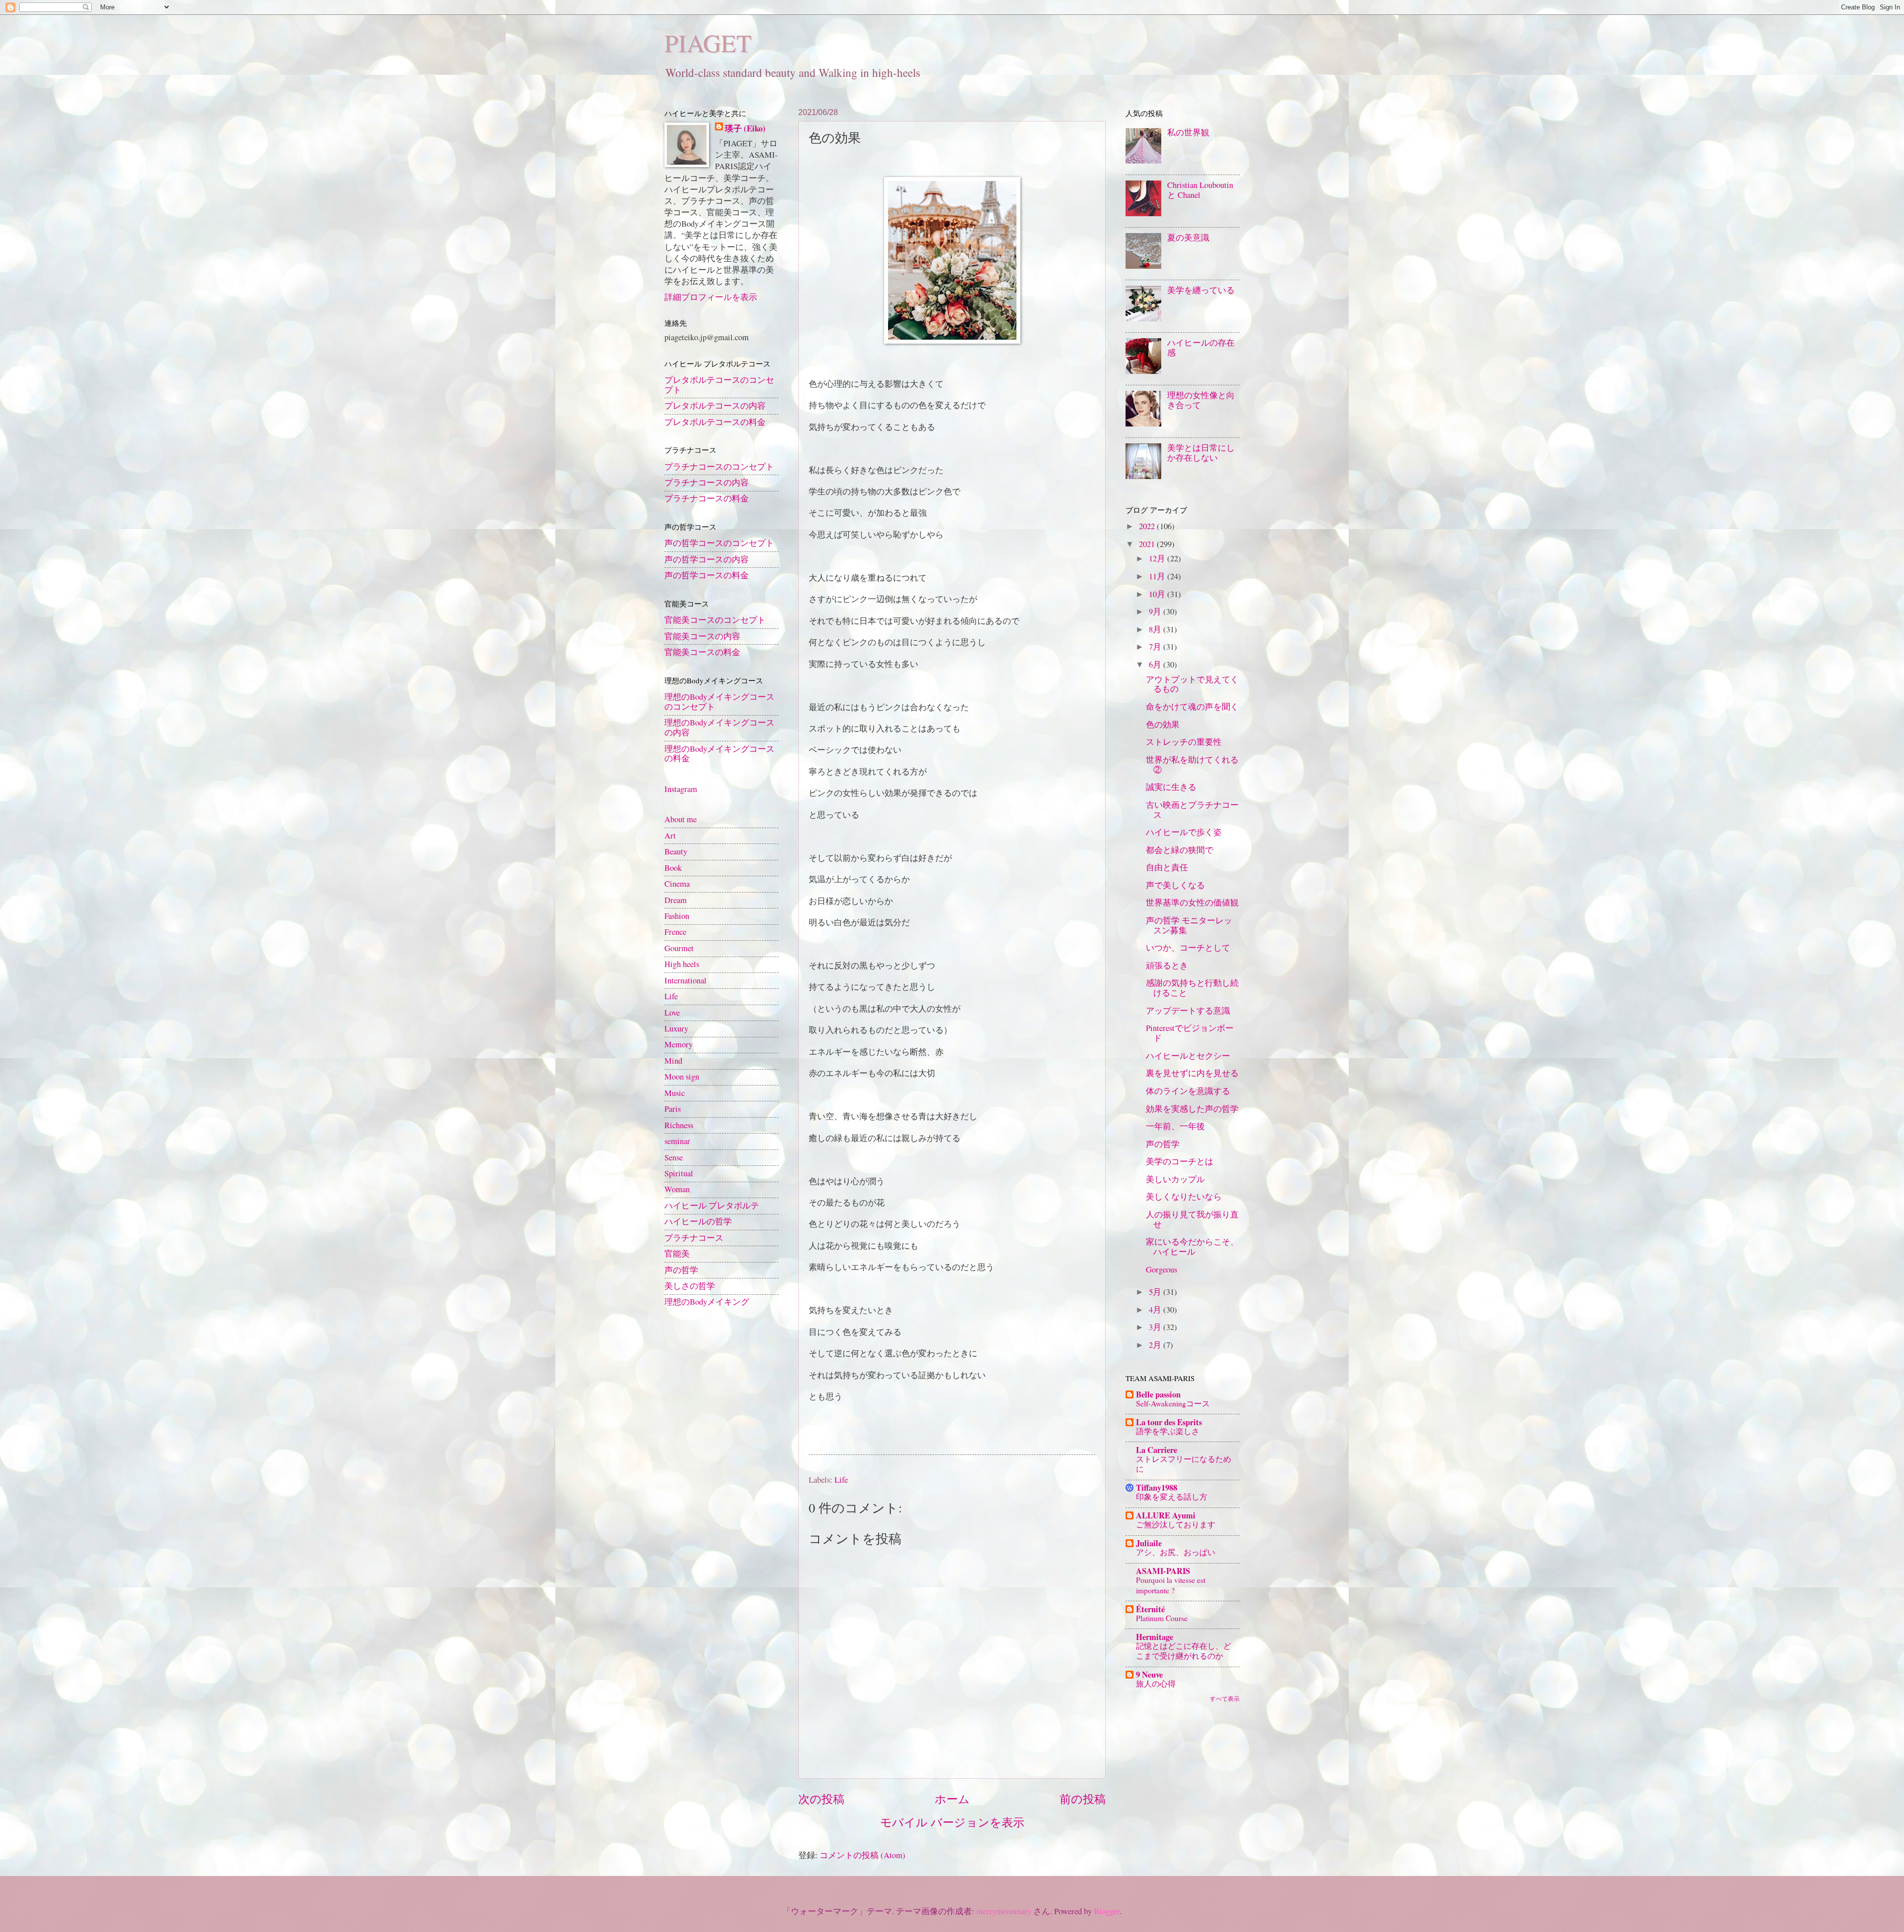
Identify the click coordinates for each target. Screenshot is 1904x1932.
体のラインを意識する (1188, 1091)
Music (675, 1093)
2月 (1156, 1345)
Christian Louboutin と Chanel (1200, 190)
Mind (673, 1061)
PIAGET (708, 42)
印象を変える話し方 (1172, 1496)
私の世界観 (1188, 132)
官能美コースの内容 (702, 636)
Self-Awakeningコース (1173, 1403)
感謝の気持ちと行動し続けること (1192, 988)
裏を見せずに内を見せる (1192, 1073)
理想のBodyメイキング (707, 1302)
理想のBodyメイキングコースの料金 (719, 754)
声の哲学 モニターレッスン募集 (1189, 925)
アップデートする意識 (1188, 1011)
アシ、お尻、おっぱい (1176, 1552)
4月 (1156, 1310)
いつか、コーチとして (1188, 948)
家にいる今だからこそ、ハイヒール (1192, 1247)
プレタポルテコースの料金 (715, 422)
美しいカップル (1175, 1179)
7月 (1156, 647)
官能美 (677, 1254)
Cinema (677, 884)
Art (670, 836)
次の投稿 (821, 1799)
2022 (1148, 526)
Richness (679, 1125)
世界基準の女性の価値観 (1192, 903)
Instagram (681, 789)
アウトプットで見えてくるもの (1192, 684)
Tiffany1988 (1157, 1487)
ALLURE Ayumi (1166, 1515)
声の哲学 (681, 1270)
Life (841, 1480)
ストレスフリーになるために (1184, 1464)
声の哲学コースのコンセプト (719, 543)
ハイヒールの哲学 (698, 1221)
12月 (1158, 558)
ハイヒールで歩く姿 (1184, 832)
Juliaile (1149, 1543)
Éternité (1150, 1609)
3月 (1156, 1327)
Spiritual (679, 1173)
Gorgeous (1161, 1269)
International (685, 980)
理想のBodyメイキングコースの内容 (719, 727)
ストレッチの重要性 (1184, 742)
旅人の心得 (1156, 1683)
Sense (674, 1157)
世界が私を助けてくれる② (1192, 765)
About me (681, 819)
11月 (1158, 576)
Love (672, 1013)
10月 (1158, 594)
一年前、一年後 (1175, 1126)
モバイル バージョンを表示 (952, 1822)
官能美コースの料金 (702, 652)
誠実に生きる (1171, 787)
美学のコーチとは (1180, 1161)
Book (673, 868)
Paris (673, 1109)
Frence (675, 932)
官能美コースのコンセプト (715, 620)
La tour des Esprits (1169, 1422)
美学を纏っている (1201, 290)
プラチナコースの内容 (707, 483)
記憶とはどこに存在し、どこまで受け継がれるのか (1184, 1651)
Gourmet (679, 948)
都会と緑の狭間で (1180, 850)
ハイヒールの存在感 (1201, 348)
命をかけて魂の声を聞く (1192, 707)
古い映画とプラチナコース (1192, 810)
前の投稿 (1083, 1799)
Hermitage (1155, 1637)
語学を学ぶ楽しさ (1168, 1431)
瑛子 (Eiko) (745, 128)
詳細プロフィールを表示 (711, 297)
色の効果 (1163, 724)
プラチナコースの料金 (707, 498)
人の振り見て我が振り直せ (1192, 1219)
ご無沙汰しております (1176, 1524)
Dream (676, 900)
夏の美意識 (1188, 238)
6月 (1156, 664)
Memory (679, 1044)
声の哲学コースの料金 (707, 575)
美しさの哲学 (690, 1286)
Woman (677, 1189)
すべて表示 (1225, 1698)
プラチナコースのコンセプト (719, 467)
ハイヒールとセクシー (1188, 1056)
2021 (1148, 544)
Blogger (1107, 1911)
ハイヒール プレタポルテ (712, 1206)
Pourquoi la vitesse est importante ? (1171, 1585)
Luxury (676, 1028)
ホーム (952, 1799)
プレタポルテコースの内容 (715, 406)
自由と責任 (1167, 867)
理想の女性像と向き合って (1201, 400)
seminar (677, 1141)
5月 (1156, 1292)
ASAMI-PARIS (1163, 1571)
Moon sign (682, 1077)
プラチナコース (694, 1238)
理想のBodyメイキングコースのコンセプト (719, 702)
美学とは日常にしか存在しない (1201, 453)
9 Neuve (1149, 1674)
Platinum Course (1162, 1618)
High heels (682, 964)
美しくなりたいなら (1184, 1197)
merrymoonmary (1004, 1911)
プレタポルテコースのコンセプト (719, 385)
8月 (1156, 629)
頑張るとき (1167, 966)
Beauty (676, 851)
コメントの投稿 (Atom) (863, 1855)
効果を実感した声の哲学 (1192, 1109)
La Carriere (1157, 1450)
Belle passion (1158, 1394)
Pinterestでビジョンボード (1190, 1033)
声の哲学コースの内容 (707, 559)
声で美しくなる (1175, 885)
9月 (1156, 611)
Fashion (677, 916)
